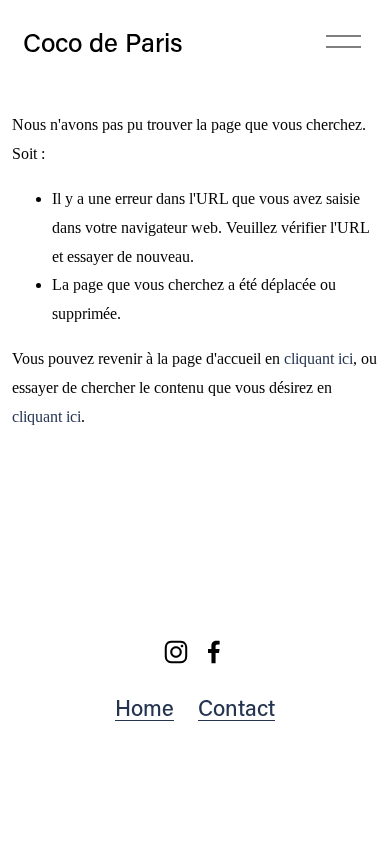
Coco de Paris (103, 42)
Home (144, 707)
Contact (236, 707)
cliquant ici (318, 358)
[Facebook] (214, 652)
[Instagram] (176, 652)
